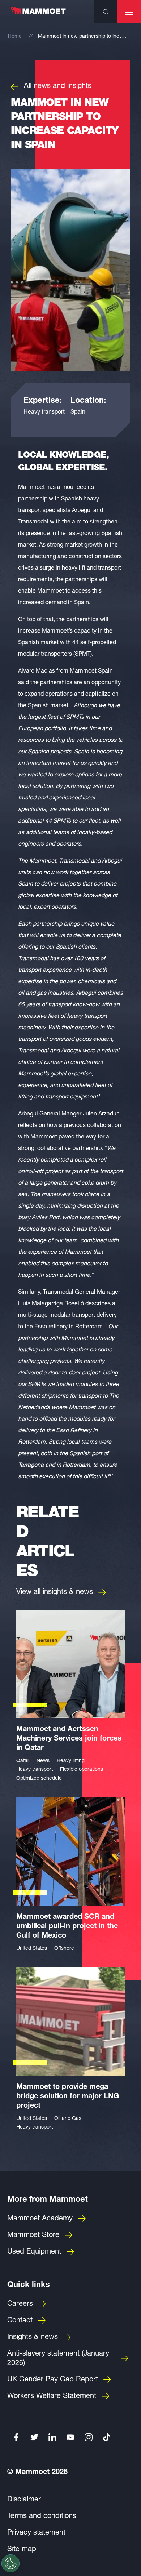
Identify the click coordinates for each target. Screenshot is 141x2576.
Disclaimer (24, 2500)
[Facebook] (16, 2437)
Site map (22, 2550)
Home (15, 37)
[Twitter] (34, 2437)
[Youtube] (70, 2437)
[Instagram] (89, 2437)
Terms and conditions (42, 2517)
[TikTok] (107, 2437)
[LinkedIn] (52, 2437)
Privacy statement (36, 2533)
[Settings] (10, 2563)
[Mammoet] (38, 14)
